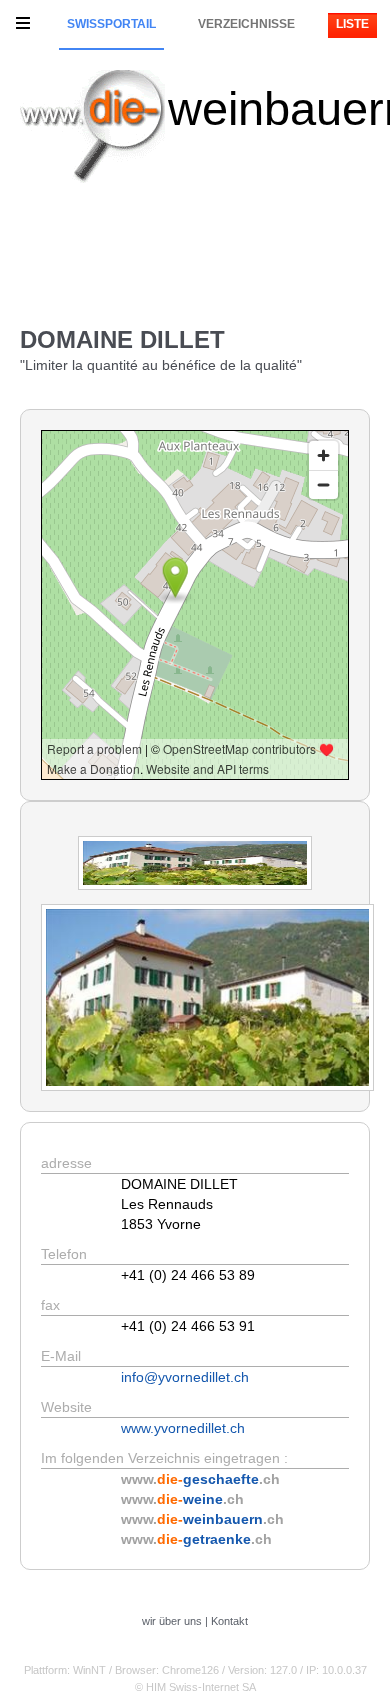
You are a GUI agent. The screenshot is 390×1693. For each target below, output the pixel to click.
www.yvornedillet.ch (183, 1428)
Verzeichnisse (246, 24)
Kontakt (229, 1621)
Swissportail (111, 24)
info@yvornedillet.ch (185, 1377)
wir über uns (172, 1621)
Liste (352, 24)
